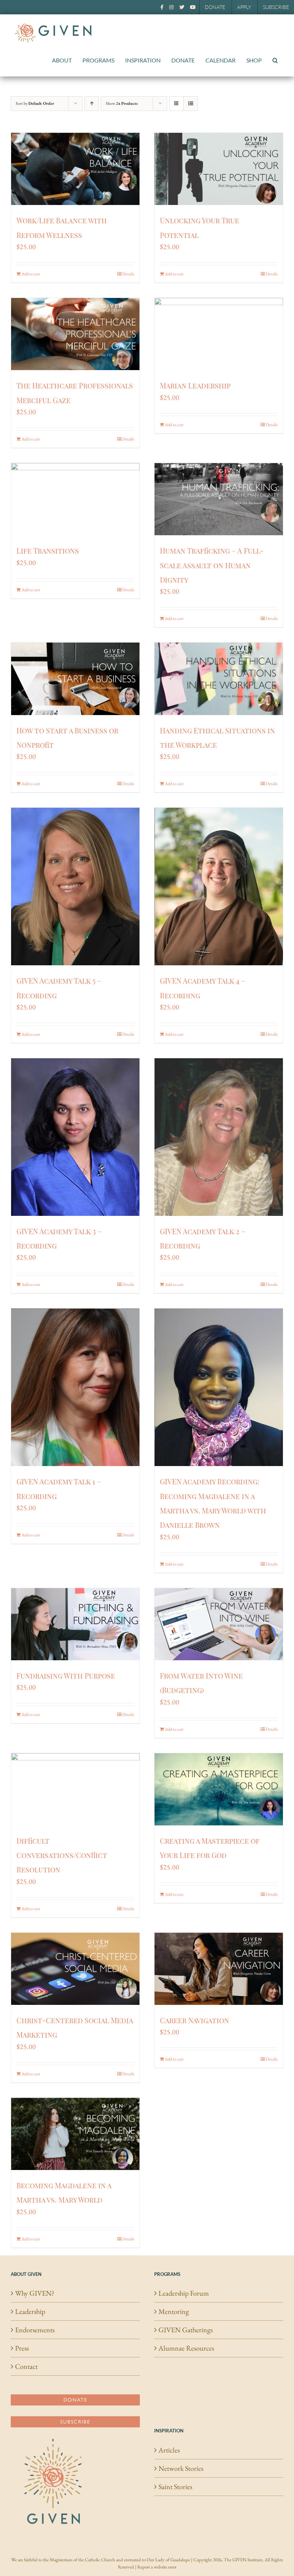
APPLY (244, 7)
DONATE (215, 7)
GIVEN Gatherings (186, 2330)
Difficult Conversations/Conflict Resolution (62, 1855)
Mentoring (174, 2311)
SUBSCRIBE (276, 7)
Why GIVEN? (35, 2293)
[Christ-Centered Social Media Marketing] (75, 1969)
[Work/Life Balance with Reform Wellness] (75, 169)
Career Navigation (195, 2020)
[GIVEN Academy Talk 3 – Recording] (75, 1137)
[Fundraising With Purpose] (75, 1624)
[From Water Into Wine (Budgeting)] (219, 1624)
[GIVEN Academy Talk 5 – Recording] (75, 886)
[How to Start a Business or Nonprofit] (75, 679)
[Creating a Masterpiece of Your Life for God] (219, 1789)
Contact (26, 2366)
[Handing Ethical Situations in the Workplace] (219, 679)
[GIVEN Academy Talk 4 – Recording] (219, 886)
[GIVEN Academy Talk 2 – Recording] (219, 1137)
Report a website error (157, 2567)
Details (128, 274)
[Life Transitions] (75, 499)
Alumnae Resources (186, 2348)
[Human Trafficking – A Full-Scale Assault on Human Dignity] (219, 499)
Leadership (30, 2311)
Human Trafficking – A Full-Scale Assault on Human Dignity (212, 565)
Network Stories (181, 2468)
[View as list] (191, 104)
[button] (275, 60)
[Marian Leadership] (219, 334)
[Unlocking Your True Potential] (219, 169)
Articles (169, 2450)
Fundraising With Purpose (66, 1676)
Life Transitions (48, 550)
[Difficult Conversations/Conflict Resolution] (75, 1789)
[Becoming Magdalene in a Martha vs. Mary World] (75, 2134)
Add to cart (31, 274)
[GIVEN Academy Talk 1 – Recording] (75, 1387)
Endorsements (35, 2330)
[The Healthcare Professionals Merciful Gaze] (75, 334)
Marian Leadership (195, 385)
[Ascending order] (92, 104)
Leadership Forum (184, 2293)
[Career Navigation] (219, 1969)
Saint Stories (175, 2487)
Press (22, 2348)
